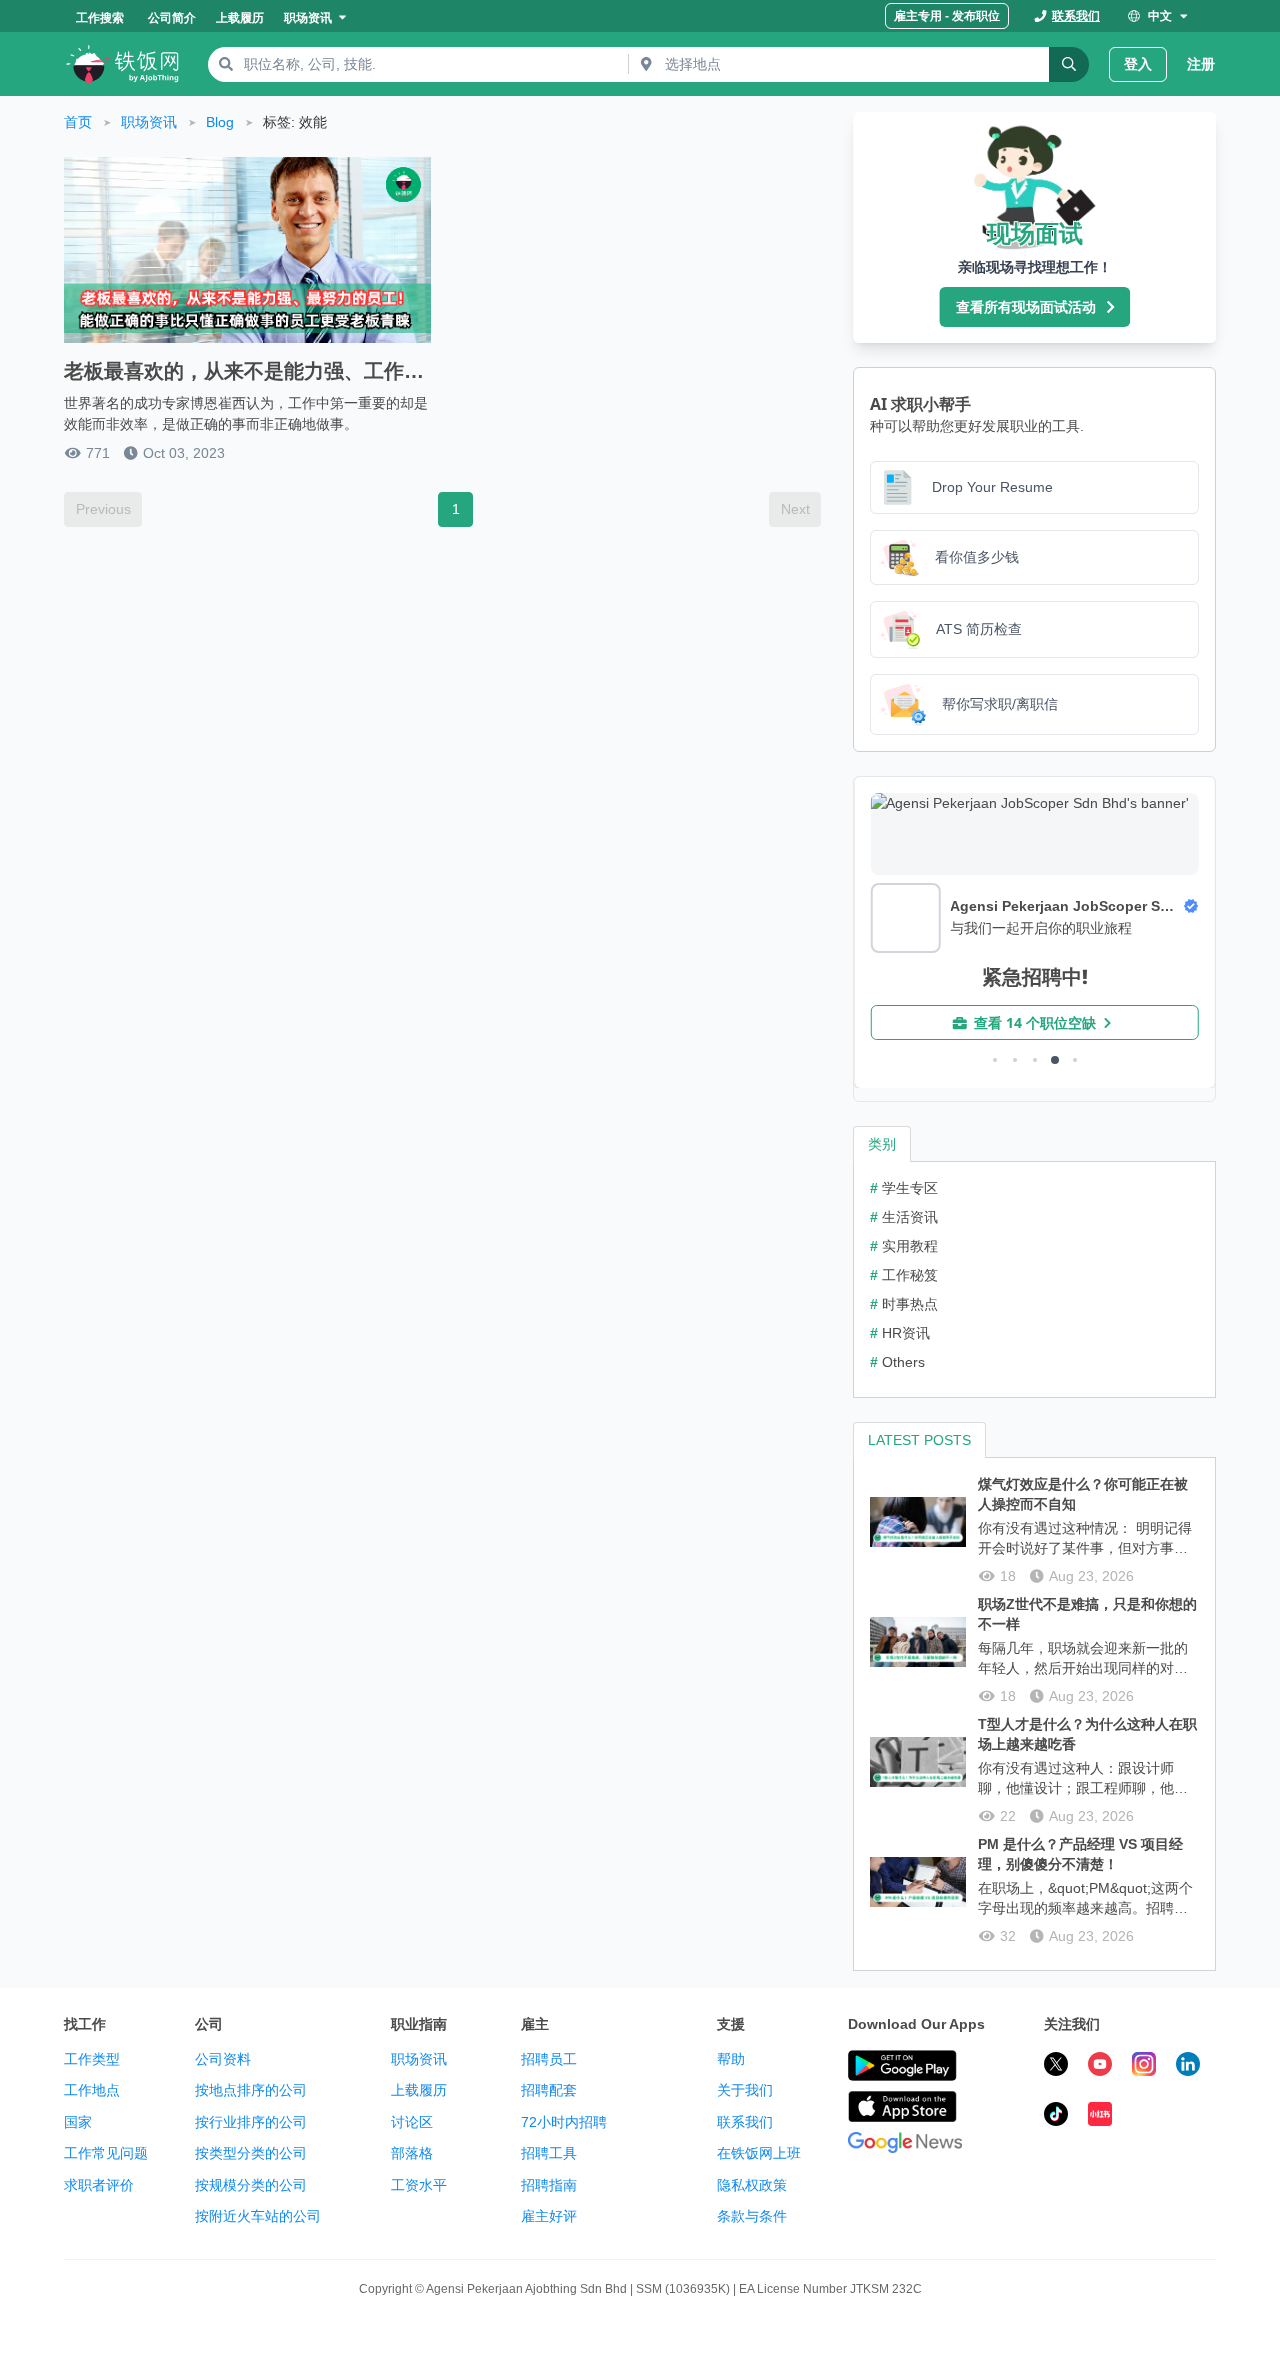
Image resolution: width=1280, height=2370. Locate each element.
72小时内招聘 (564, 2122)
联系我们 (745, 2122)
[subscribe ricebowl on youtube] (1100, 2067)
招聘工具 (549, 2153)
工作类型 (92, 2059)
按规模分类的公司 (251, 2185)
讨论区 (412, 2122)
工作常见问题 (106, 2153)
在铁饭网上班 (759, 2153)
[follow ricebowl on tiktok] (1056, 2117)
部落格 (412, 2153)
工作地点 (92, 2090)
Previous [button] (103, 509)
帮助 (731, 2059)
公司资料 (223, 2059)
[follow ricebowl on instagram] (1144, 2067)
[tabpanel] (1034, 1279)
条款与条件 (752, 2216)
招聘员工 (549, 2059)
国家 (78, 2122)
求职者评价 (99, 2185)
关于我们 (745, 2090)
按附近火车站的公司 (258, 2216)
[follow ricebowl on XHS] (1100, 2117)
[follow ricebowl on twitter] (1056, 2067)
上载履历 (419, 2090)
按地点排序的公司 (251, 2090)
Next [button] (795, 509)
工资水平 (419, 2185)
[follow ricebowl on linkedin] (1188, 2067)
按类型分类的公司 (251, 2153)
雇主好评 (549, 2216)
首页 (78, 122)
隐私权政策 (752, 2185)
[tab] (882, 1143)
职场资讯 (149, 122)
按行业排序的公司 (251, 2122)
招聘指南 (549, 2185)
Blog (220, 122)
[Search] (1069, 64)
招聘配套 (549, 2090)
